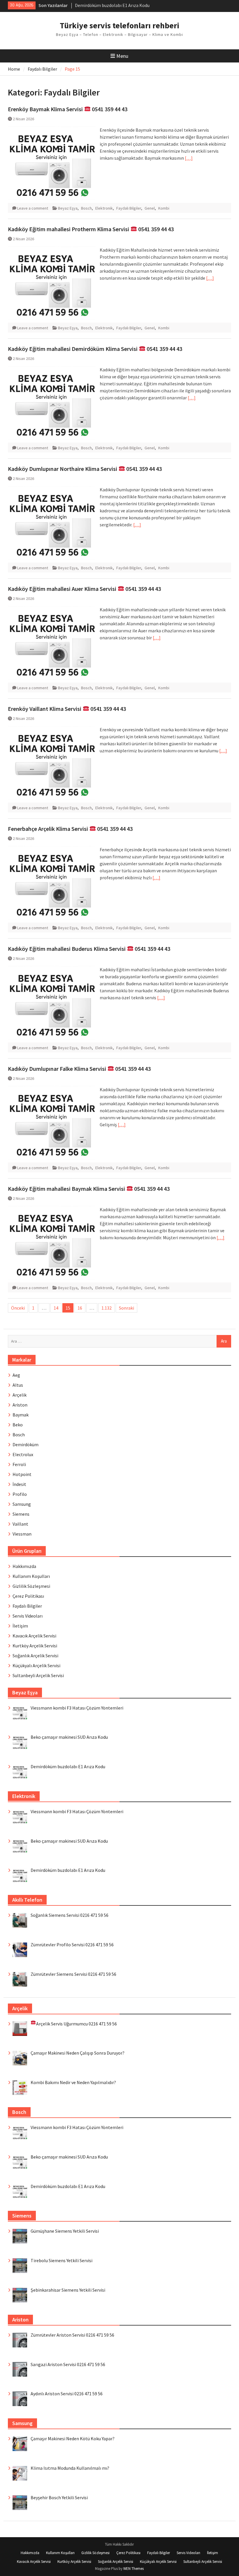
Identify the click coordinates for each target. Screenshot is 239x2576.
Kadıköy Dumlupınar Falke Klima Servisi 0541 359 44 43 (79, 1069)
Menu (122, 56)
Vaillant (20, 1524)
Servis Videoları (28, 1616)
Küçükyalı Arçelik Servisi (36, 1665)
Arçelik (20, 1395)
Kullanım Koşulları (31, 1576)
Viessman (22, 1534)
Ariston (20, 1405)
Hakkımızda (24, 1566)
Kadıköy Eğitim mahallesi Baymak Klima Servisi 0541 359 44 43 (89, 1189)
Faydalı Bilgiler (129, 208)
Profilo (20, 1494)
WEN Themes (133, 2569)
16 (80, 1308)
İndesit (19, 1484)
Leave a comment (33, 208)
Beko (18, 1425)
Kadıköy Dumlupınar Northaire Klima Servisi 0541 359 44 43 (85, 469)
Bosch (86, 208)
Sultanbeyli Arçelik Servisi (38, 1675)
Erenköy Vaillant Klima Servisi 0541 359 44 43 (67, 709)
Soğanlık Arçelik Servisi (35, 1656)
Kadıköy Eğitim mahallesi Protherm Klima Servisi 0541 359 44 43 (91, 229)
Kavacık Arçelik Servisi (34, 1636)
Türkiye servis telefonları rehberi (119, 25)
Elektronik (104, 208)
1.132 (107, 1308)
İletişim (20, 1626)
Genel (150, 208)
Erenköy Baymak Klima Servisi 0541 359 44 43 (68, 109)
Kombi (164, 208)
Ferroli (19, 1464)
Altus (18, 1385)
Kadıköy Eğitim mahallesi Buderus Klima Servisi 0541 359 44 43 (89, 949)
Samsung (22, 1504)
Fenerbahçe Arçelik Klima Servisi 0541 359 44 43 (70, 829)
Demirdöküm (26, 1444)
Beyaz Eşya (68, 208)
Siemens (21, 1514)
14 (56, 1308)
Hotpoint (22, 1474)
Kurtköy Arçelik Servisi (35, 1646)
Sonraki (126, 1308)
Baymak (21, 1415)
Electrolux (23, 1454)
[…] (189, 158)
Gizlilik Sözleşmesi (31, 1586)
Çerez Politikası (28, 1596)
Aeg (16, 1375)
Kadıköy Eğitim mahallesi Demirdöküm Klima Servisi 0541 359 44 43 (95, 349)
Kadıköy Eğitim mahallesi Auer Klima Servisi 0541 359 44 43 (84, 589)
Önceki (18, 1308)
